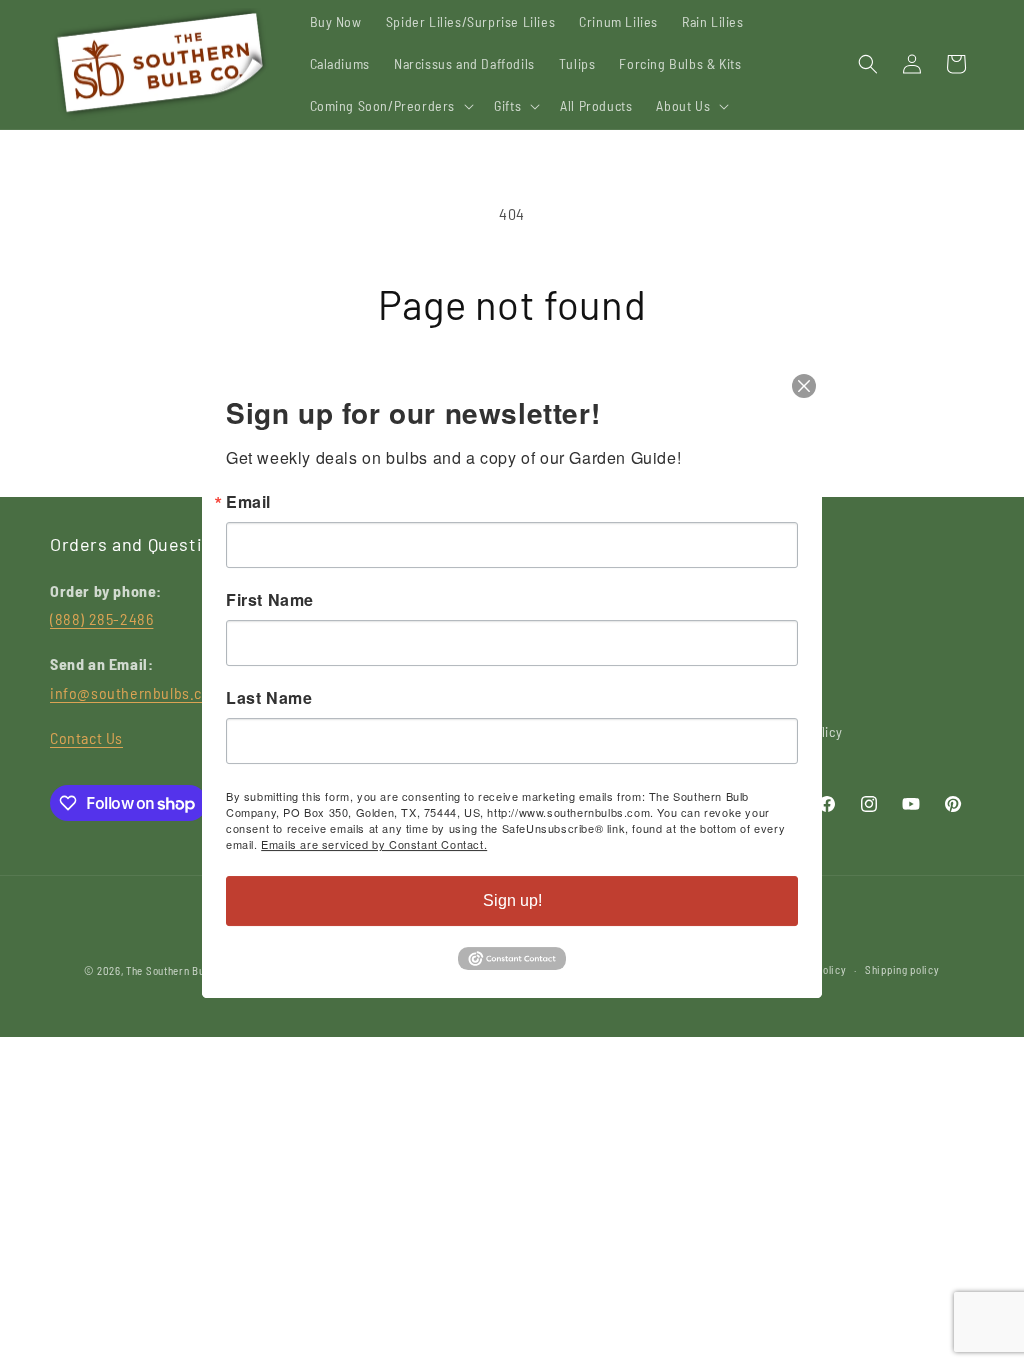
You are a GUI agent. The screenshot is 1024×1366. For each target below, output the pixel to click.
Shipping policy (902, 969)
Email (248, 502)
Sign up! (512, 900)
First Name (270, 600)
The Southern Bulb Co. (179, 970)
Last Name (269, 698)
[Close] (804, 386)
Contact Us (86, 737)
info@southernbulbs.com (136, 692)
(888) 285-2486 (101, 618)
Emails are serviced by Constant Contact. (374, 844)
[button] (390, 106)
